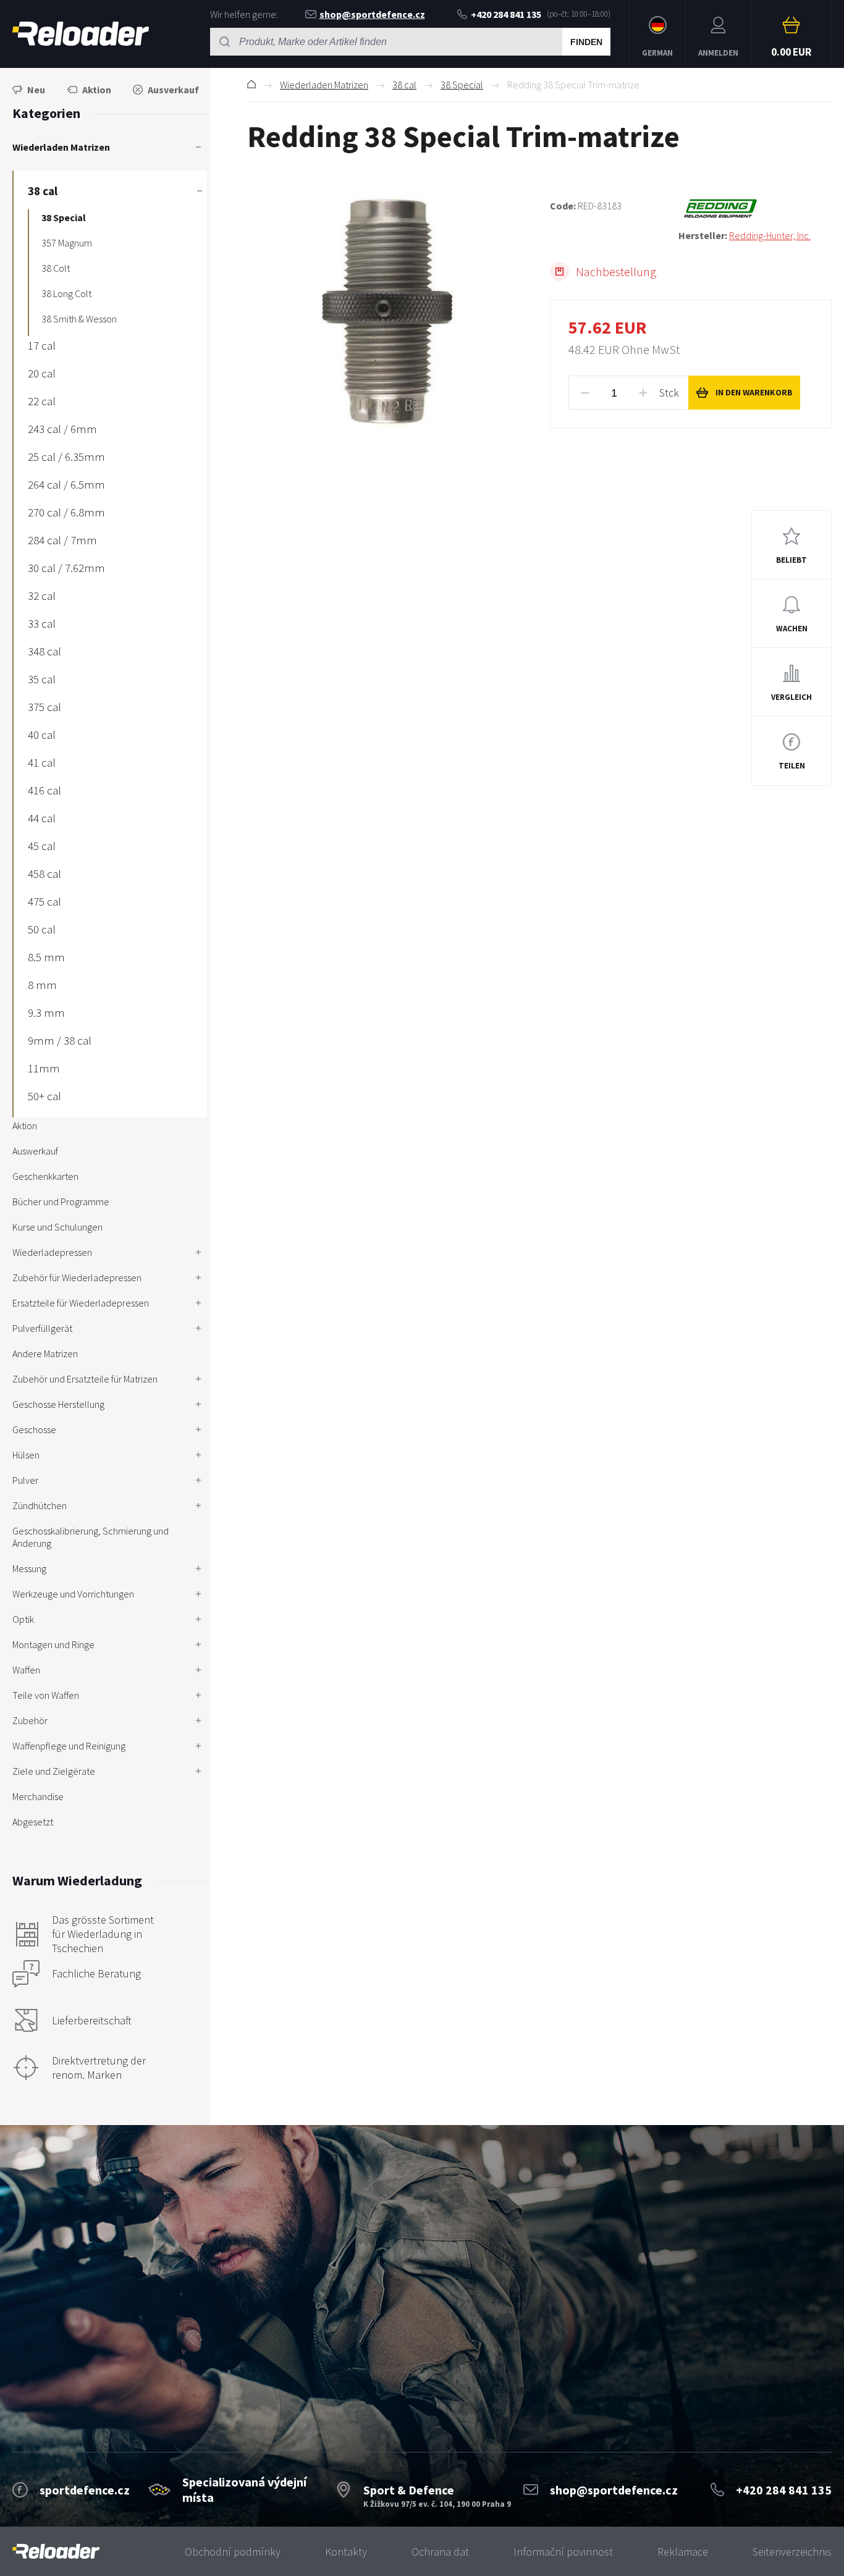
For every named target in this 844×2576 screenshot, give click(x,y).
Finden (586, 42)
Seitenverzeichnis (792, 2552)
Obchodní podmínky (233, 2552)
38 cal (404, 85)
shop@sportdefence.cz (372, 14)
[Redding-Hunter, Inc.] (755, 209)
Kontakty (346, 2552)
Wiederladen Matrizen (324, 85)
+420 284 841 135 (506, 14)
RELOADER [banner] (81, 34)
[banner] (56, 2552)
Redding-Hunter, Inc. (770, 235)
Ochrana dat (440, 2552)
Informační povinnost (563, 2552)
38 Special (462, 85)
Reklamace (683, 2552)
